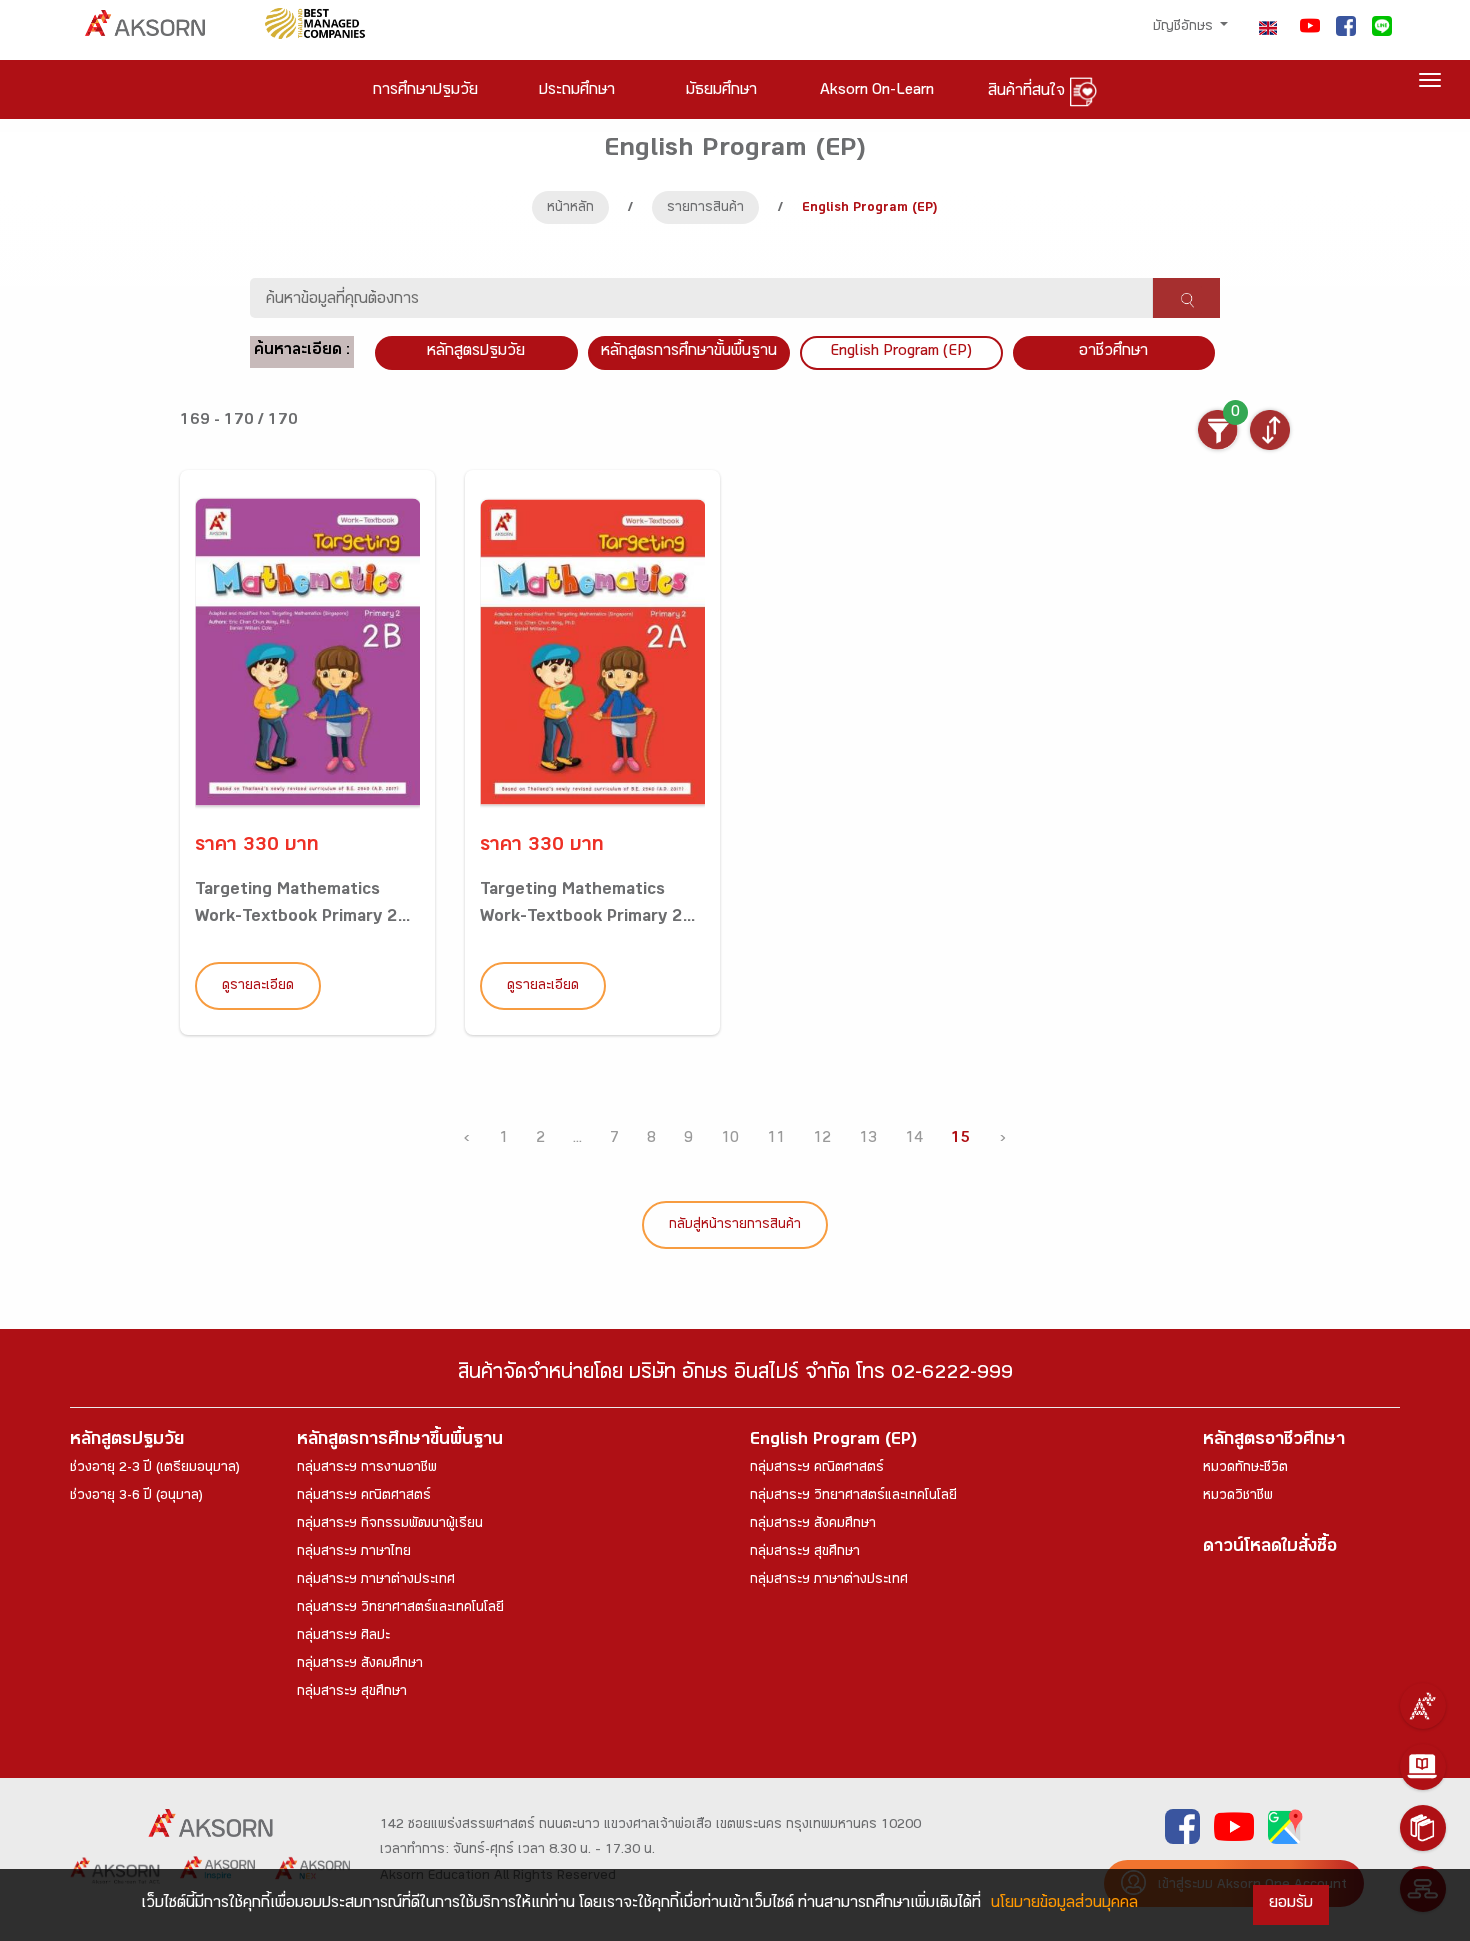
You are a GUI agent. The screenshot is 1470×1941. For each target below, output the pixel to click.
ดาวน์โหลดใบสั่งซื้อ (1270, 1548)
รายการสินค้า (705, 209)
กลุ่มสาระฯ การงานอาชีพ (367, 1469)
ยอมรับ (1291, 1904)
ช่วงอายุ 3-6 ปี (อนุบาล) (136, 1497)
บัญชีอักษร (1185, 28)
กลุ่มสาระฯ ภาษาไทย (354, 1553)
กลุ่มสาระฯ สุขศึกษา (352, 1693)
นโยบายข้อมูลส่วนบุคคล (1064, 1904)
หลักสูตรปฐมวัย (127, 1441)
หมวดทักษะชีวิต (1245, 1469)
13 (868, 1139)
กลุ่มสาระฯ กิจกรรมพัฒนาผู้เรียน (390, 1525)
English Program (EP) (901, 352)
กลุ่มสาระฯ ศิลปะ (343, 1637)
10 (730, 1139)
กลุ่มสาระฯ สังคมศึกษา (360, 1665)
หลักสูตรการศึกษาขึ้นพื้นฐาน (400, 1441)
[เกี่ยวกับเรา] (1423, 1706)
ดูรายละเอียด (258, 987)
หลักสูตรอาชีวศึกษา (1274, 1441)
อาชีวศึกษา (1113, 352)
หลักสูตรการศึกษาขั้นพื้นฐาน (689, 352)
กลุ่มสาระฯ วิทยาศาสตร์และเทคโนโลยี (400, 1609)
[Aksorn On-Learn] (1423, 1767)
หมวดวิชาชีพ (1238, 1497)
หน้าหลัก (570, 209)
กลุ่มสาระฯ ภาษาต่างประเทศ (376, 1581)
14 (914, 1139)
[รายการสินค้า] (1423, 1828)
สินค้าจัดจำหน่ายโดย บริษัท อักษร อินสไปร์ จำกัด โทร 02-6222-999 (735, 1375)
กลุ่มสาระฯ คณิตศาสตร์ (364, 1497)
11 (776, 1139)
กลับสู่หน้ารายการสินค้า (735, 1226)
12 (822, 1139)
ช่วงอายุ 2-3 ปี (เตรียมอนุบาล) (155, 1469)
